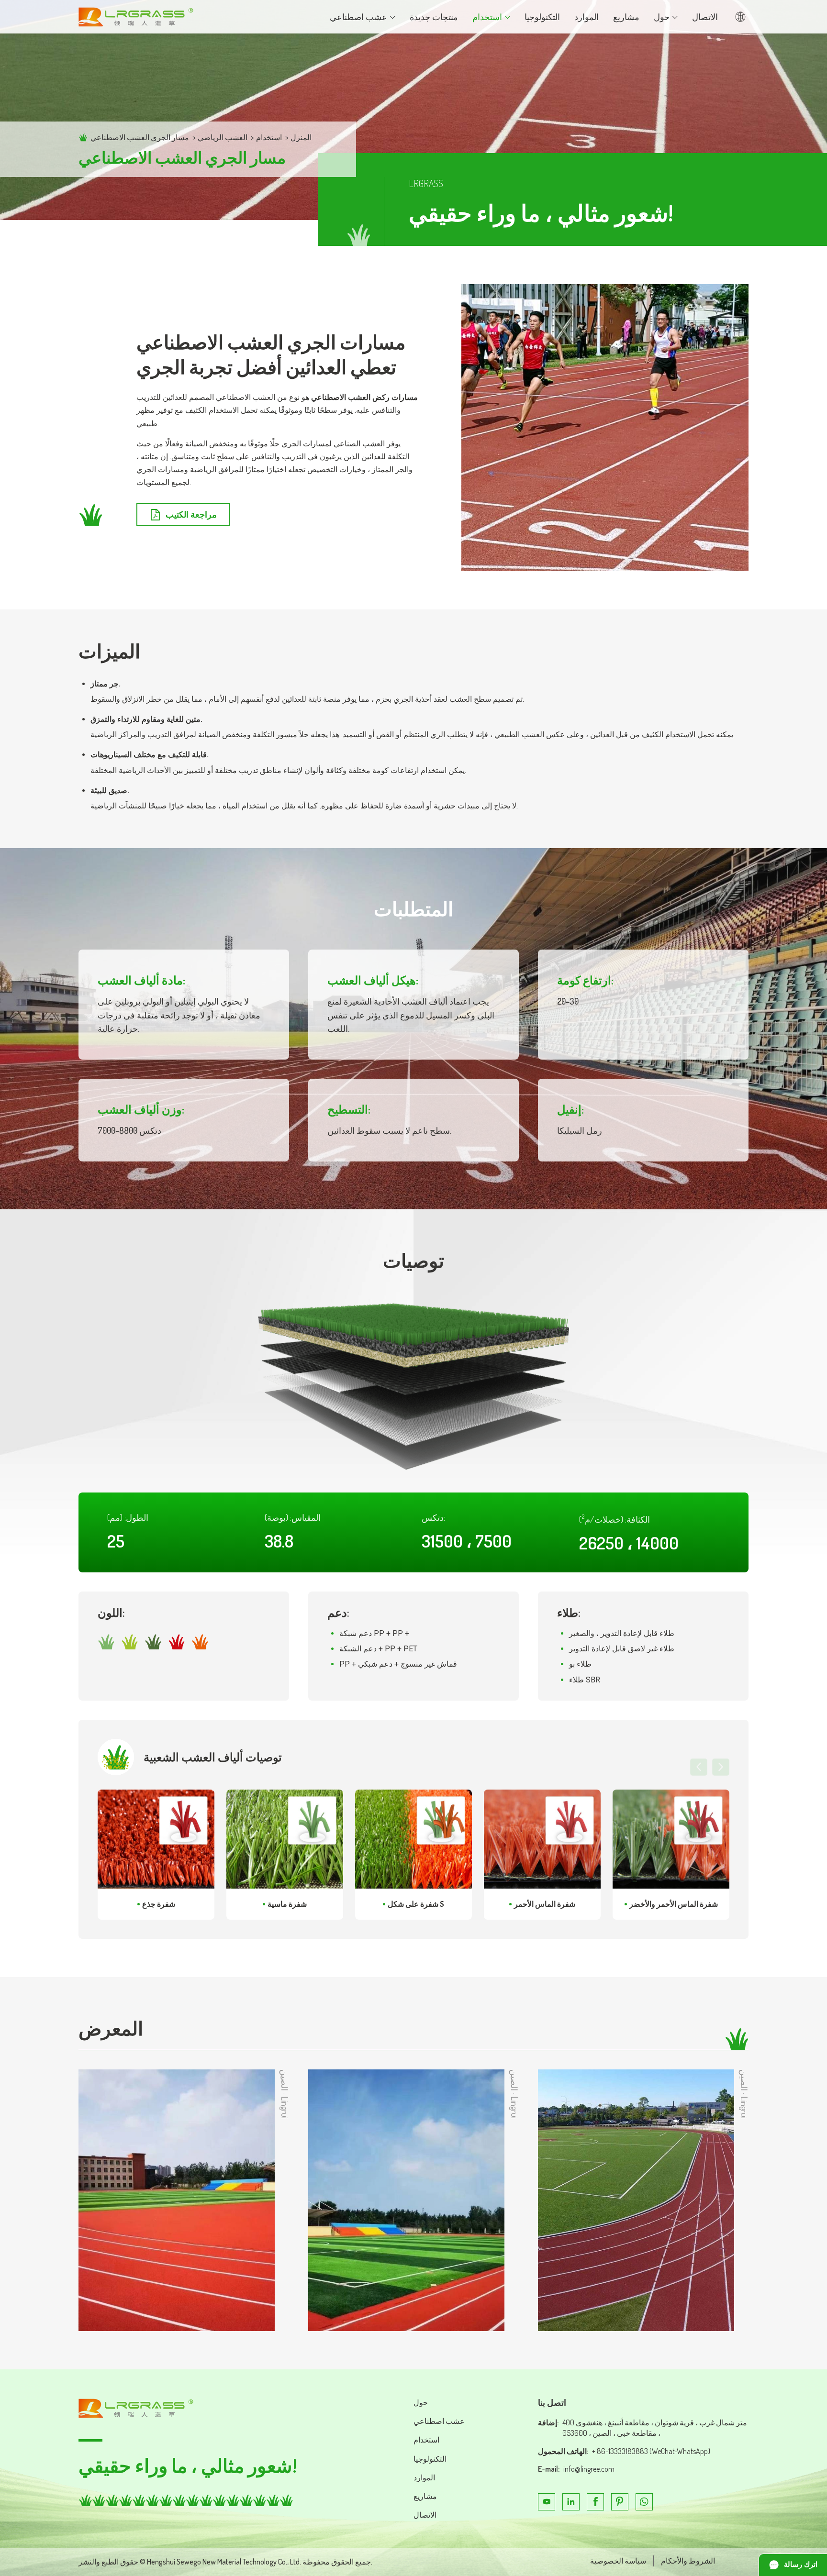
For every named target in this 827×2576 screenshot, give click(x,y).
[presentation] (699, 1767)
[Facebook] (595, 2502)
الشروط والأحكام (688, 2561)
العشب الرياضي (223, 137)
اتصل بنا (552, 2402)
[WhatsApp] (644, 2502)
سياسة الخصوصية (618, 2561)
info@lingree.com (589, 2469)
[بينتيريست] (620, 2502)
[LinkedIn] (571, 2502)
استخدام (269, 137)
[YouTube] (547, 2502)
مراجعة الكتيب (191, 514)
